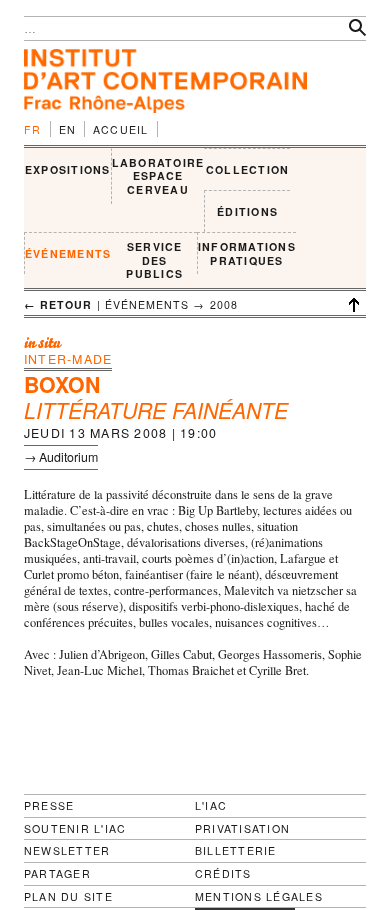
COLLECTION (247, 169)
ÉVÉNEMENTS (68, 253)
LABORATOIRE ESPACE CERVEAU (158, 176)
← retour (58, 304)
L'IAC (211, 805)
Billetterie (236, 850)
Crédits (223, 874)
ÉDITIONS (247, 211)
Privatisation (242, 828)
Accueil (121, 129)
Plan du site (68, 897)
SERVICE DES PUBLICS (154, 260)
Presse (49, 805)
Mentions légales (259, 897)
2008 (224, 304)
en (68, 129)
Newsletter (67, 850)
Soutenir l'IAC (75, 828)
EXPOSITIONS (68, 169)
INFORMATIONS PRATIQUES (247, 253)
